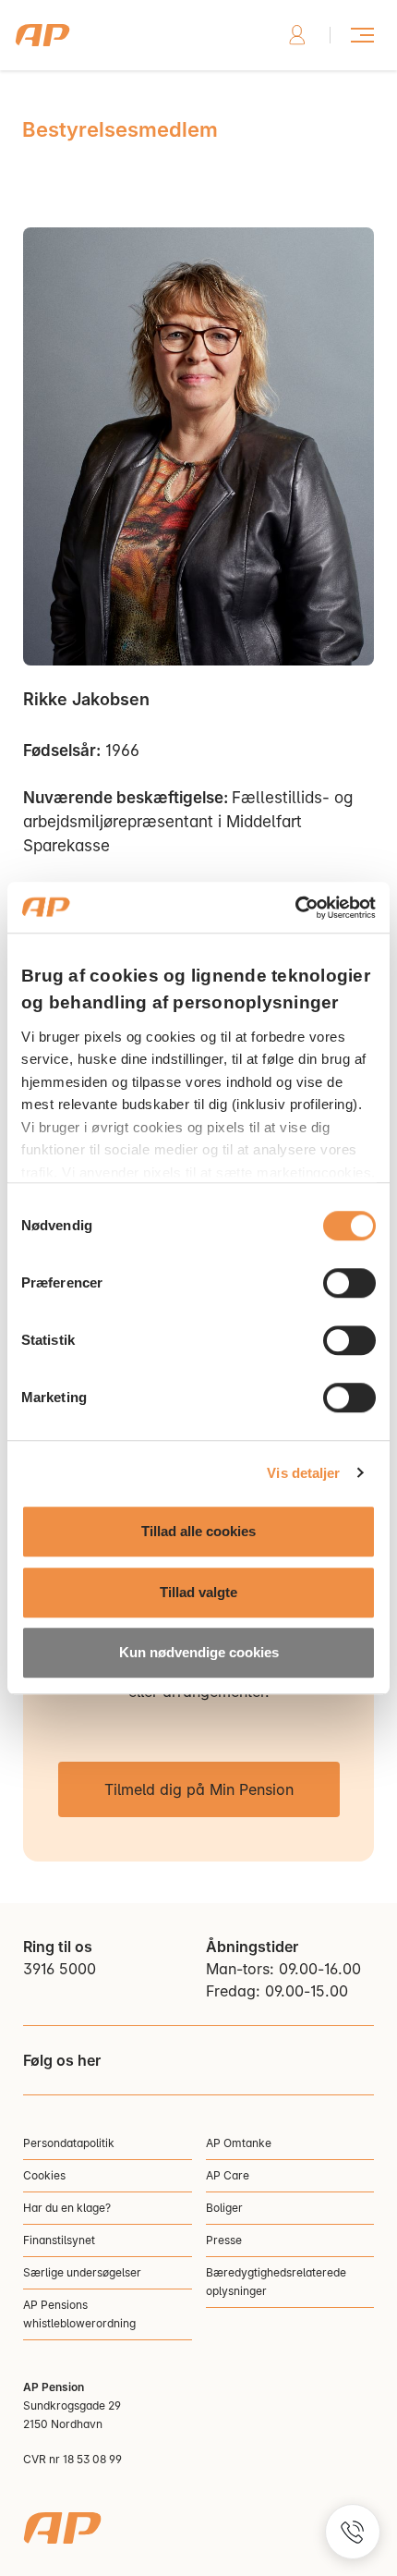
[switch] (349, 1283)
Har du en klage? (67, 2208)
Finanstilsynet (59, 2240)
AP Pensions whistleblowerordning (79, 2314)
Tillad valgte (198, 1592)
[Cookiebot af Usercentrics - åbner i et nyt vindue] (295, 908)
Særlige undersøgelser (82, 2272)
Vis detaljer (303, 1473)
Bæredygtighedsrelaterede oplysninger (276, 2282)
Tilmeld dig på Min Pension (199, 1789)
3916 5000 (60, 1969)
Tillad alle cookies (198, 1531)
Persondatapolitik (69, 2143)
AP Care (228, 2175)
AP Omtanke (239, 2143)
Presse (224, 2240)
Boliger (224, 2208)
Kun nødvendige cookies (199, 1652)
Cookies (44, 2175)
